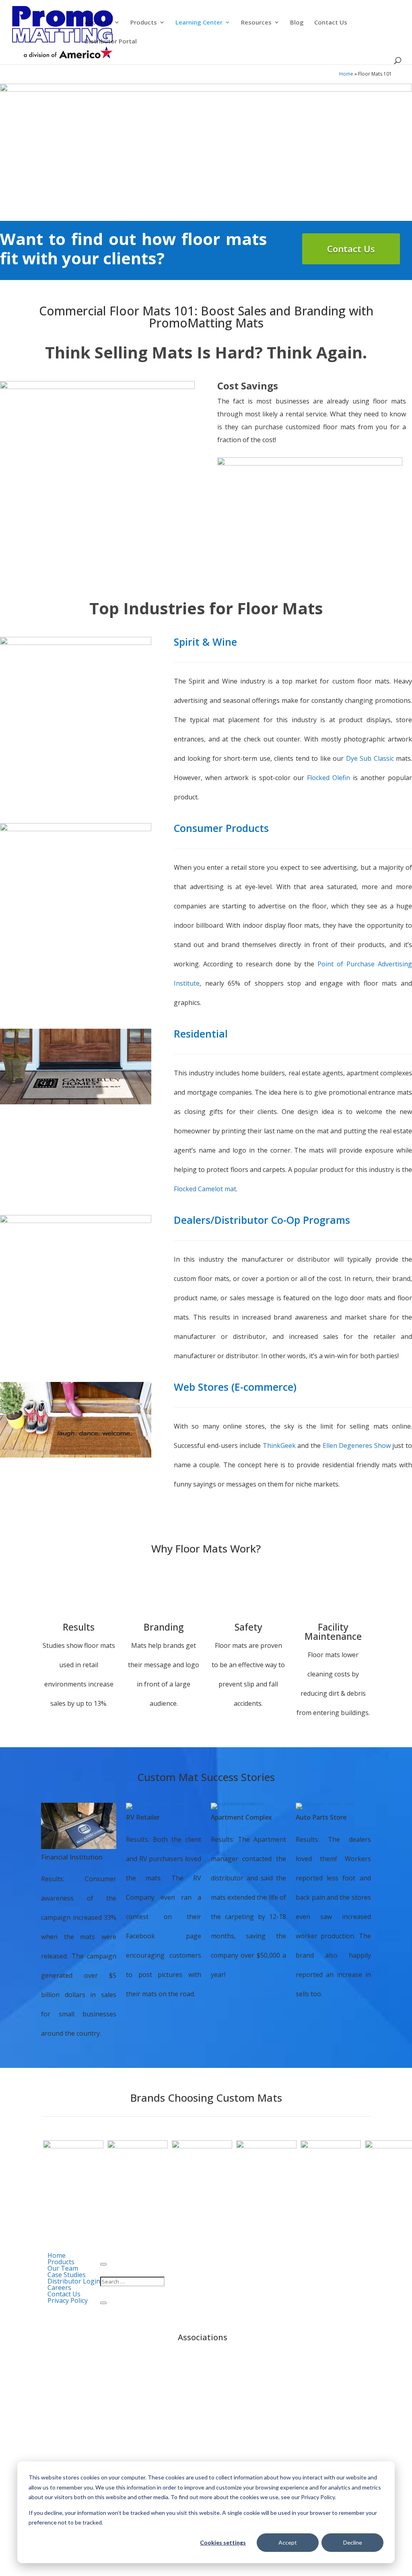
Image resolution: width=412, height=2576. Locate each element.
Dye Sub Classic (370, 758)
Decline (353, 2542)
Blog (297, 23)
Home (346, 74)
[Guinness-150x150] (138, 2146)
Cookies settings (223, 2542)
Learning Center (199, 23)
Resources (256, 23)
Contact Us (331, 23)
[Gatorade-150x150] (73, 2146)
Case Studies (67, 2275)
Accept (288, 2542)
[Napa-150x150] (266, 2146)
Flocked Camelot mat (205, 1189)
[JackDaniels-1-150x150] (331, 2146)
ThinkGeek (279, 1446)
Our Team (63, 2268)
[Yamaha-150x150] (202, 2146)
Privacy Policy (68, 2300)
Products (144, 23)
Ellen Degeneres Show (357, 1446)
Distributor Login (74, 2281)
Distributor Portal (111, 42)
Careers (59, 2288)
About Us (98, 23)
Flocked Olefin (329, 778)
